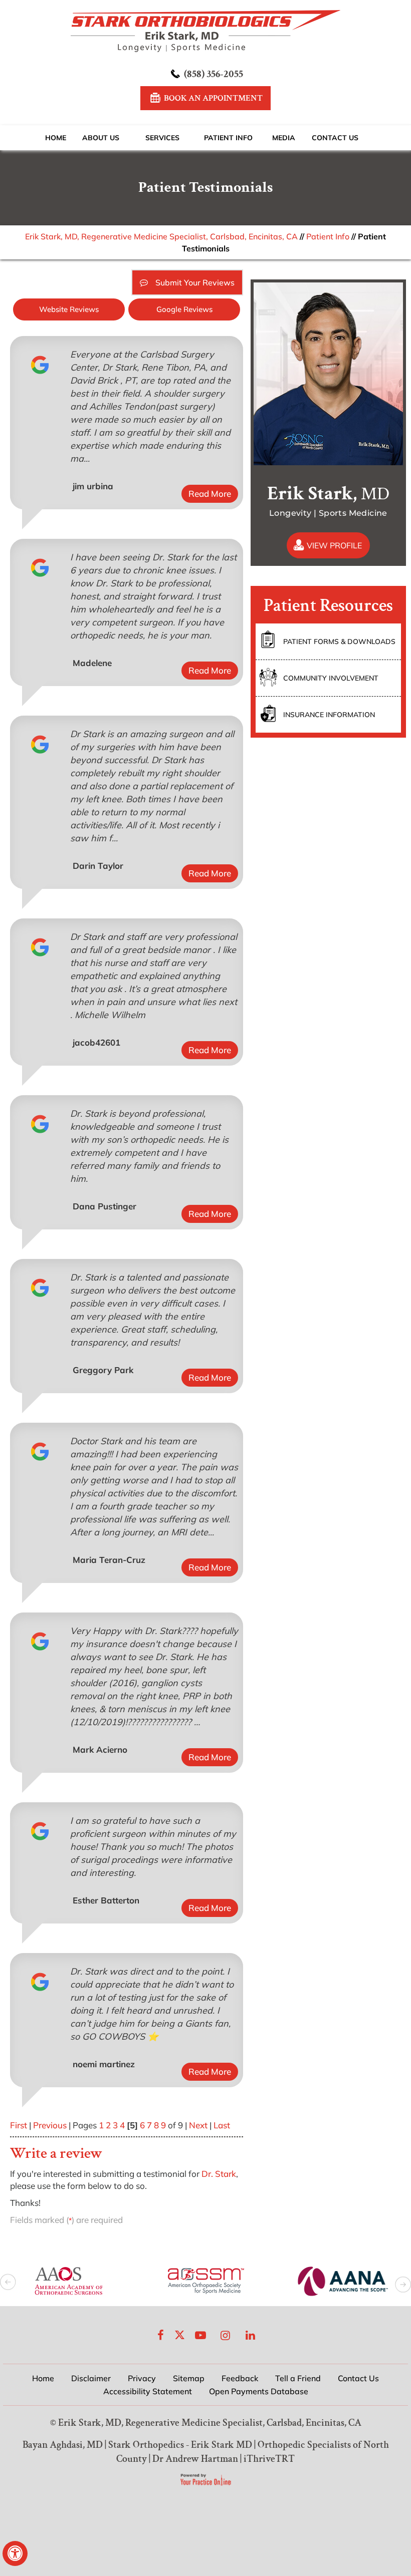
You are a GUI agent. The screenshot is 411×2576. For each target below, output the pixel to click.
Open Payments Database (259, 2391)
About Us (101, 138)
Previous (50, 2125)
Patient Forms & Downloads (339, 641)
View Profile (334, 545)
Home (56, 138)
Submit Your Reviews (195, 282)
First (19, 2125)
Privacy (142, 2378)
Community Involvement (331, 678)
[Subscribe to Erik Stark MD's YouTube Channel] (200, 2335)
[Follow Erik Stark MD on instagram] (226, 2335)
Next (198, 2125)
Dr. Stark (219, 2174)
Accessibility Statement (148, 2391)
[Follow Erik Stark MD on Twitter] (180, 2335)
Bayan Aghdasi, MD (63, 2445)
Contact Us (335, 138)
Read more (210, 494)
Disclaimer (91, 2378)
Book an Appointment (213, 98)
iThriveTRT (269, 2459)
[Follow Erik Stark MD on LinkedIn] (251, 2335)
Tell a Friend (298, 2378)
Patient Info (228, 138)
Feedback (240, 2378)
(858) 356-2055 (214, 74)
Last (222, 2125)
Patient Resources (328, 606)
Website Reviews (69, 309)
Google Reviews (184, 309)
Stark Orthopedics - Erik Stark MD (180, 2445)
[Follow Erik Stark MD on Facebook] (161, 2335)
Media (284, 138)
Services (162, 138)
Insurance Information (329, 715)
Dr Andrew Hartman (195, 2459)
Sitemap (189, 2378)
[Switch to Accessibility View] (15, 2553)
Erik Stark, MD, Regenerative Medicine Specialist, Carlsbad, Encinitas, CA (161, 236)
